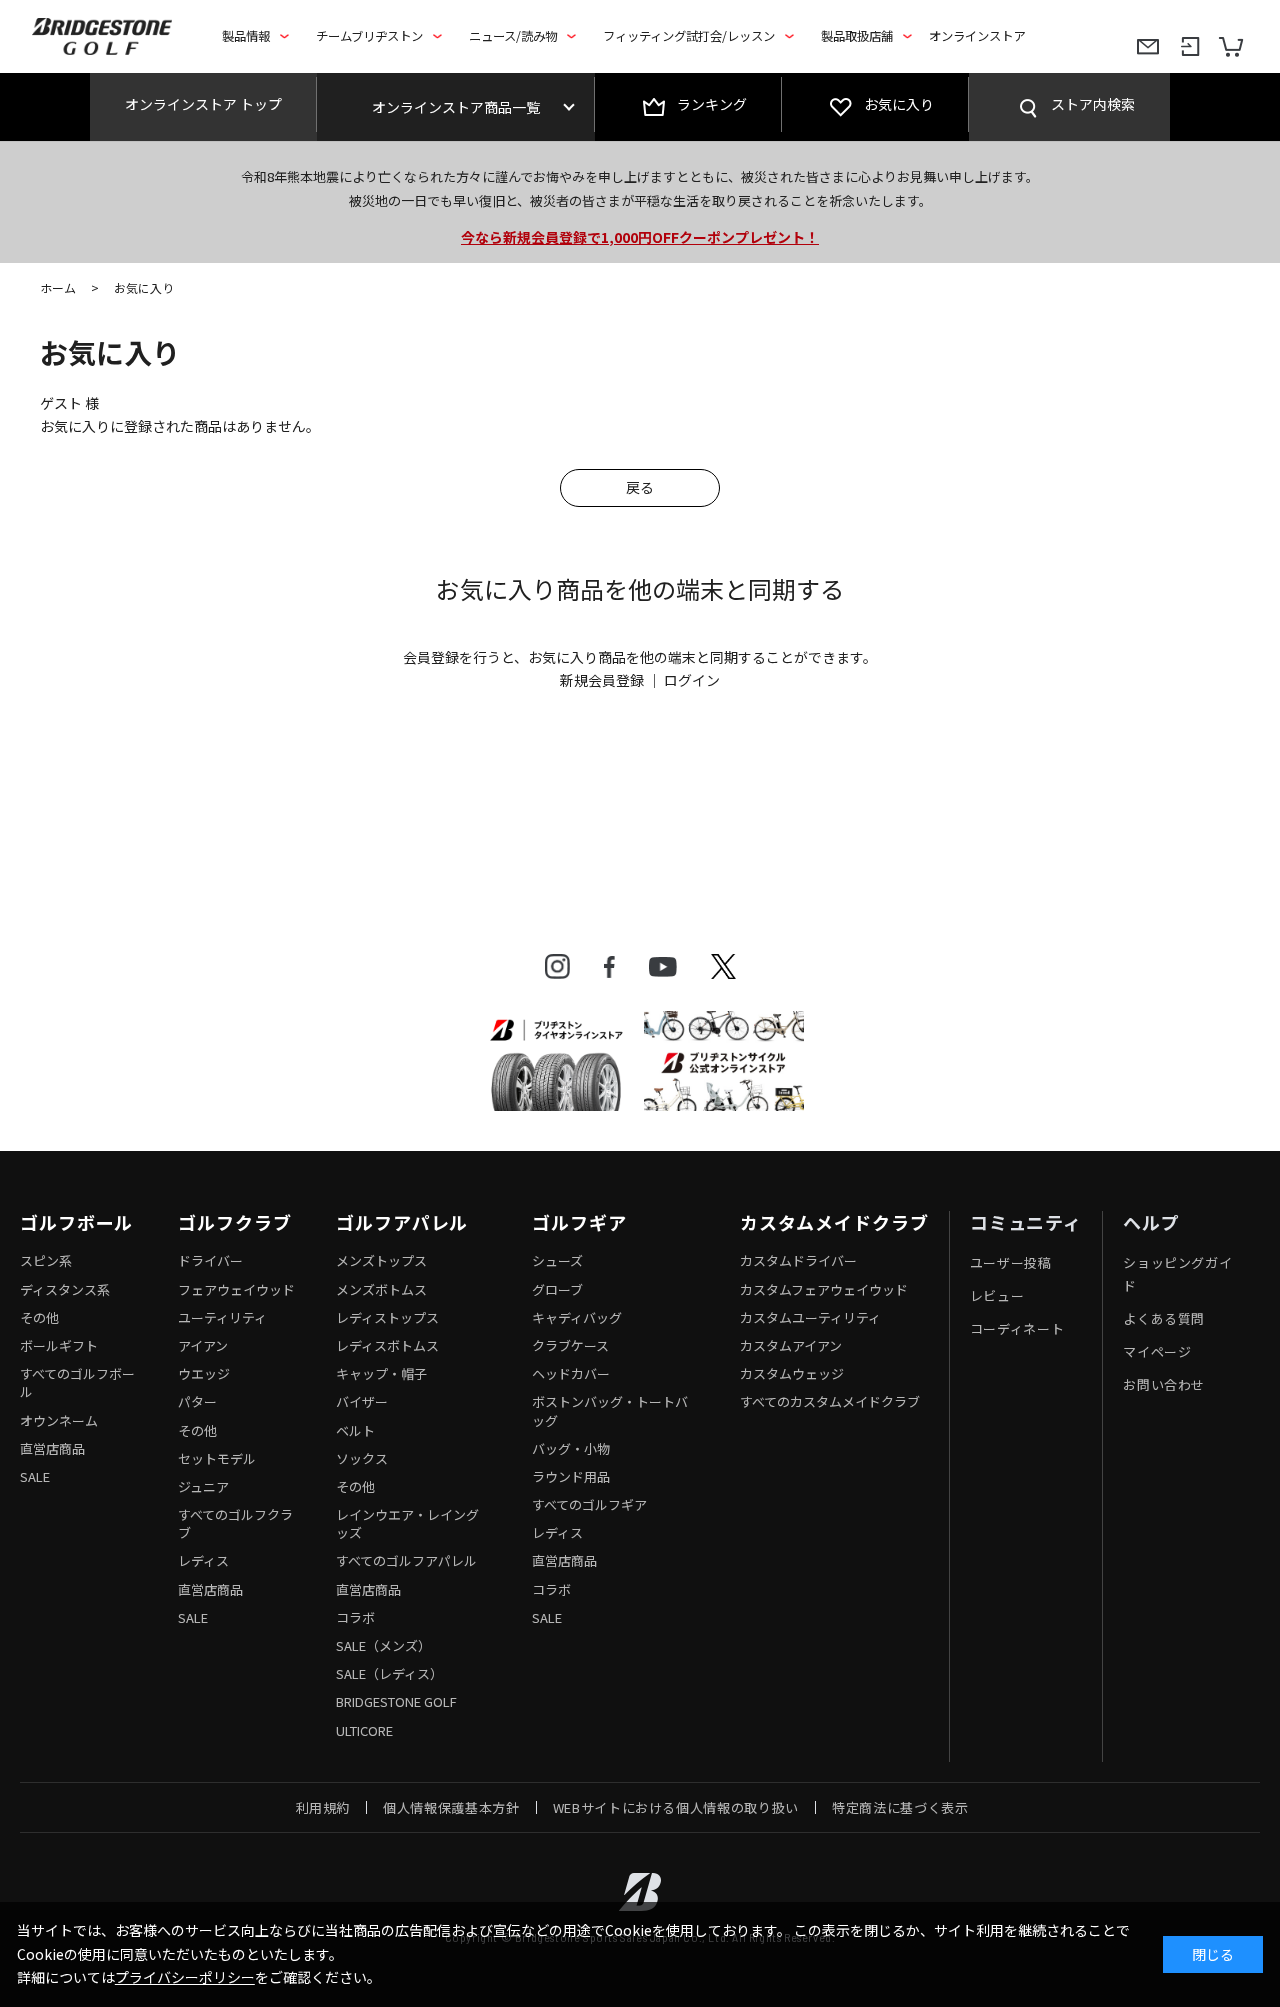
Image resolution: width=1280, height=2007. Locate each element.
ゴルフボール (76, 1223)
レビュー (997, 1295)
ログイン (692, 680)
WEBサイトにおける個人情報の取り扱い (676, 1807)
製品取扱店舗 (857, 36)
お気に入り (899, 104)
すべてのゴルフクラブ (235, 1523)
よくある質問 (1164, 1318)
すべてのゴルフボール (77, 1382)
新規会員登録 (602, 680)
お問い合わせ (1164, 1384)
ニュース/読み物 (513, 36)
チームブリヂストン (369, 36)
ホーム (58, 287)
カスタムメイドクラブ (834, 1223)
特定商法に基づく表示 (900, 1807)
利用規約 (323, 1807)
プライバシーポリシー (185, 1977)
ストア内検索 (1093, 104)
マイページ (1157, 1351)
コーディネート (1017, 1328)
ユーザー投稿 (1011, 1262)
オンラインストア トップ (203, 104)
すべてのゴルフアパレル (406, 1560)
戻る (640, 487)
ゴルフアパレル (402, 1223)
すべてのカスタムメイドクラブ (830, 1401)
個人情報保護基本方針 (451, 1807)
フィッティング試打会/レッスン (689, 36)
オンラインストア (977, 36)
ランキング (712, 104)
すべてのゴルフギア (589, 1504)
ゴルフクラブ (234, 1223)
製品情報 (246, 36)
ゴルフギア (579, 1223)
